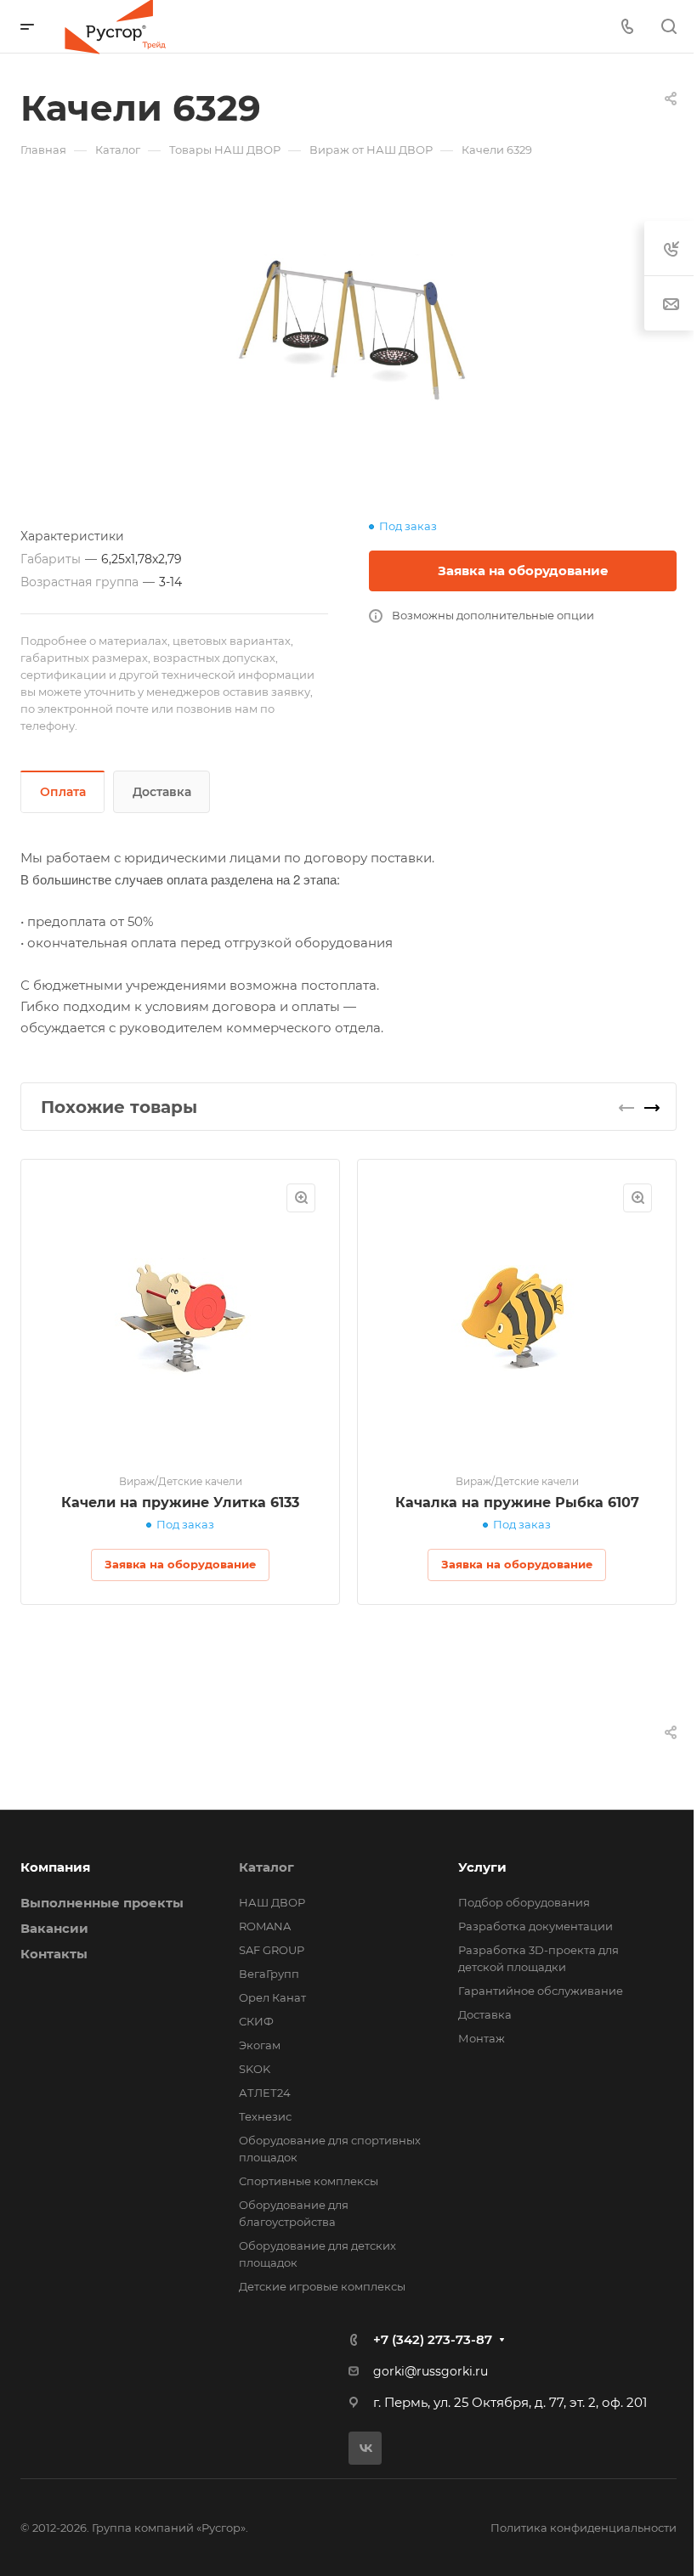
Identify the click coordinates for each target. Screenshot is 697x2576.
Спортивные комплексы (309, 2181)
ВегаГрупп (269, 1974)
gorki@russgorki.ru (431, 2371)
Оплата (63, 792)
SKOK (255, 2069)
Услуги (482, 1867)
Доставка (162, 792)
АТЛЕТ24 (265, 2093)
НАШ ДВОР (272, 1902)
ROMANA (265, 1926)
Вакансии (54, 1928)
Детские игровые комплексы (322, 2286)
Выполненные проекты (102, 1903)
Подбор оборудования (524, 1902)
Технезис (265, 2116)
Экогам (260, 2045)
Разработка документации (535, 1926)
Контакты (54, 1954)
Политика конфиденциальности (584, 2528)
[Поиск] (669, 27)
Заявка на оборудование (523, 571)
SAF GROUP (272, 1950)
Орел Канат (272, 1997)
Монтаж (482, 2038)
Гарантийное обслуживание (541, 1991)
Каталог (266, 1867)
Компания (55, 1867)
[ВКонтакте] (365, 2448)
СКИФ (256, 2021)
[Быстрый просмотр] (301, 1198)
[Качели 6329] (348, 330)
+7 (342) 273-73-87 (433, 2339)
